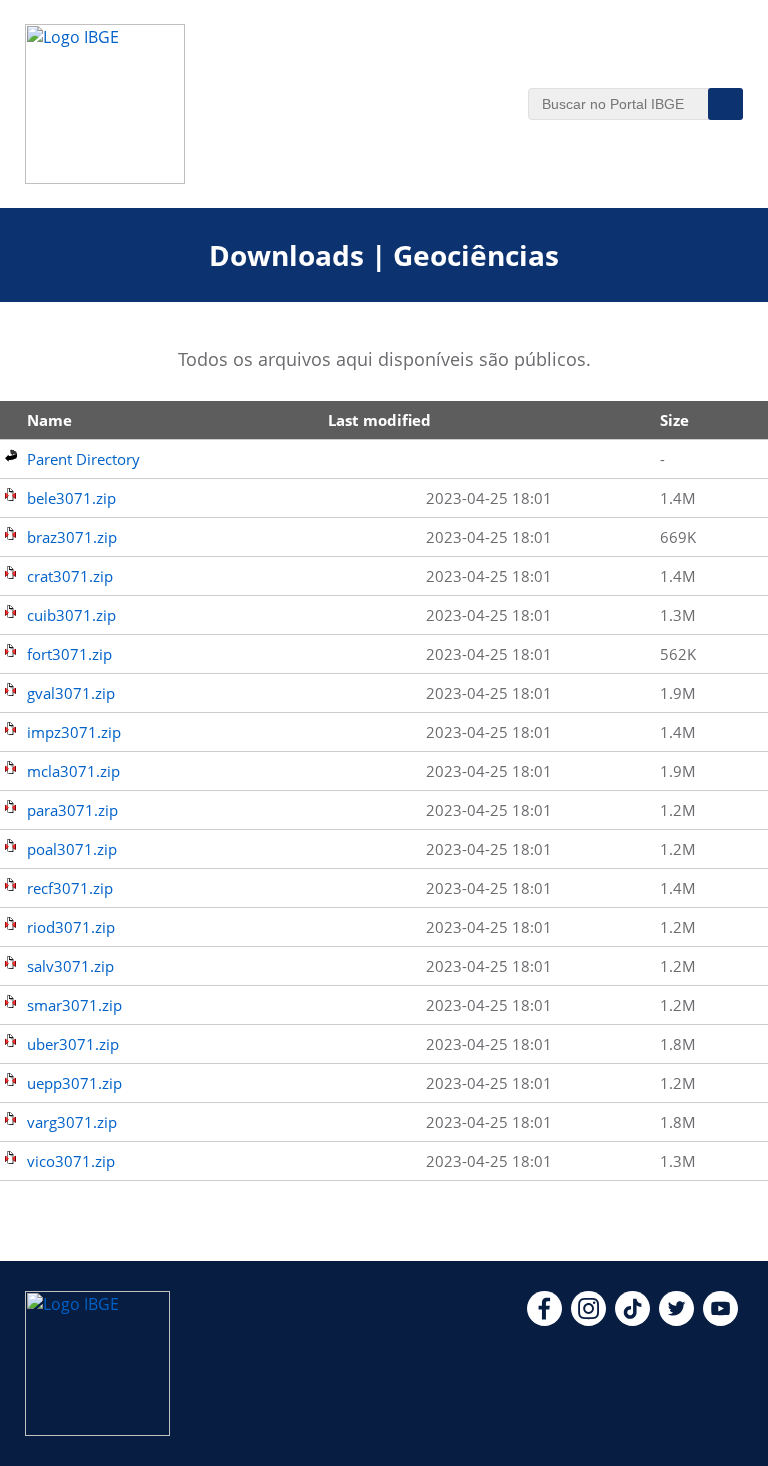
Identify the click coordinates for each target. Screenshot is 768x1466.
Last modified (379, 420)
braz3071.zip (72, 537)
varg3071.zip (72, 1122)
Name (49, 420)
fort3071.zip (69, 654)
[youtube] (720, 1320)
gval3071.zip (71, 693)
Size (674, 420)
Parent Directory (83, 459)
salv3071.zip (70, 966)
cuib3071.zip (71, 615)
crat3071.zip (70, 576)
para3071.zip (72, 810)
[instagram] (588, 1320)
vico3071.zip (71, 1161)
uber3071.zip (73, 1044)
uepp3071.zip (74, 1083)
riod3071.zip (71, 927)
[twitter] (676, 1320)
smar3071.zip (74, 1005)
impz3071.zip (74, 732)
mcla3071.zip (73, 771)
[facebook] (544, 1320)
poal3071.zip (72, 849)
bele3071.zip (71, 498)
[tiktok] (632, 1320)
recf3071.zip (70, 888)
